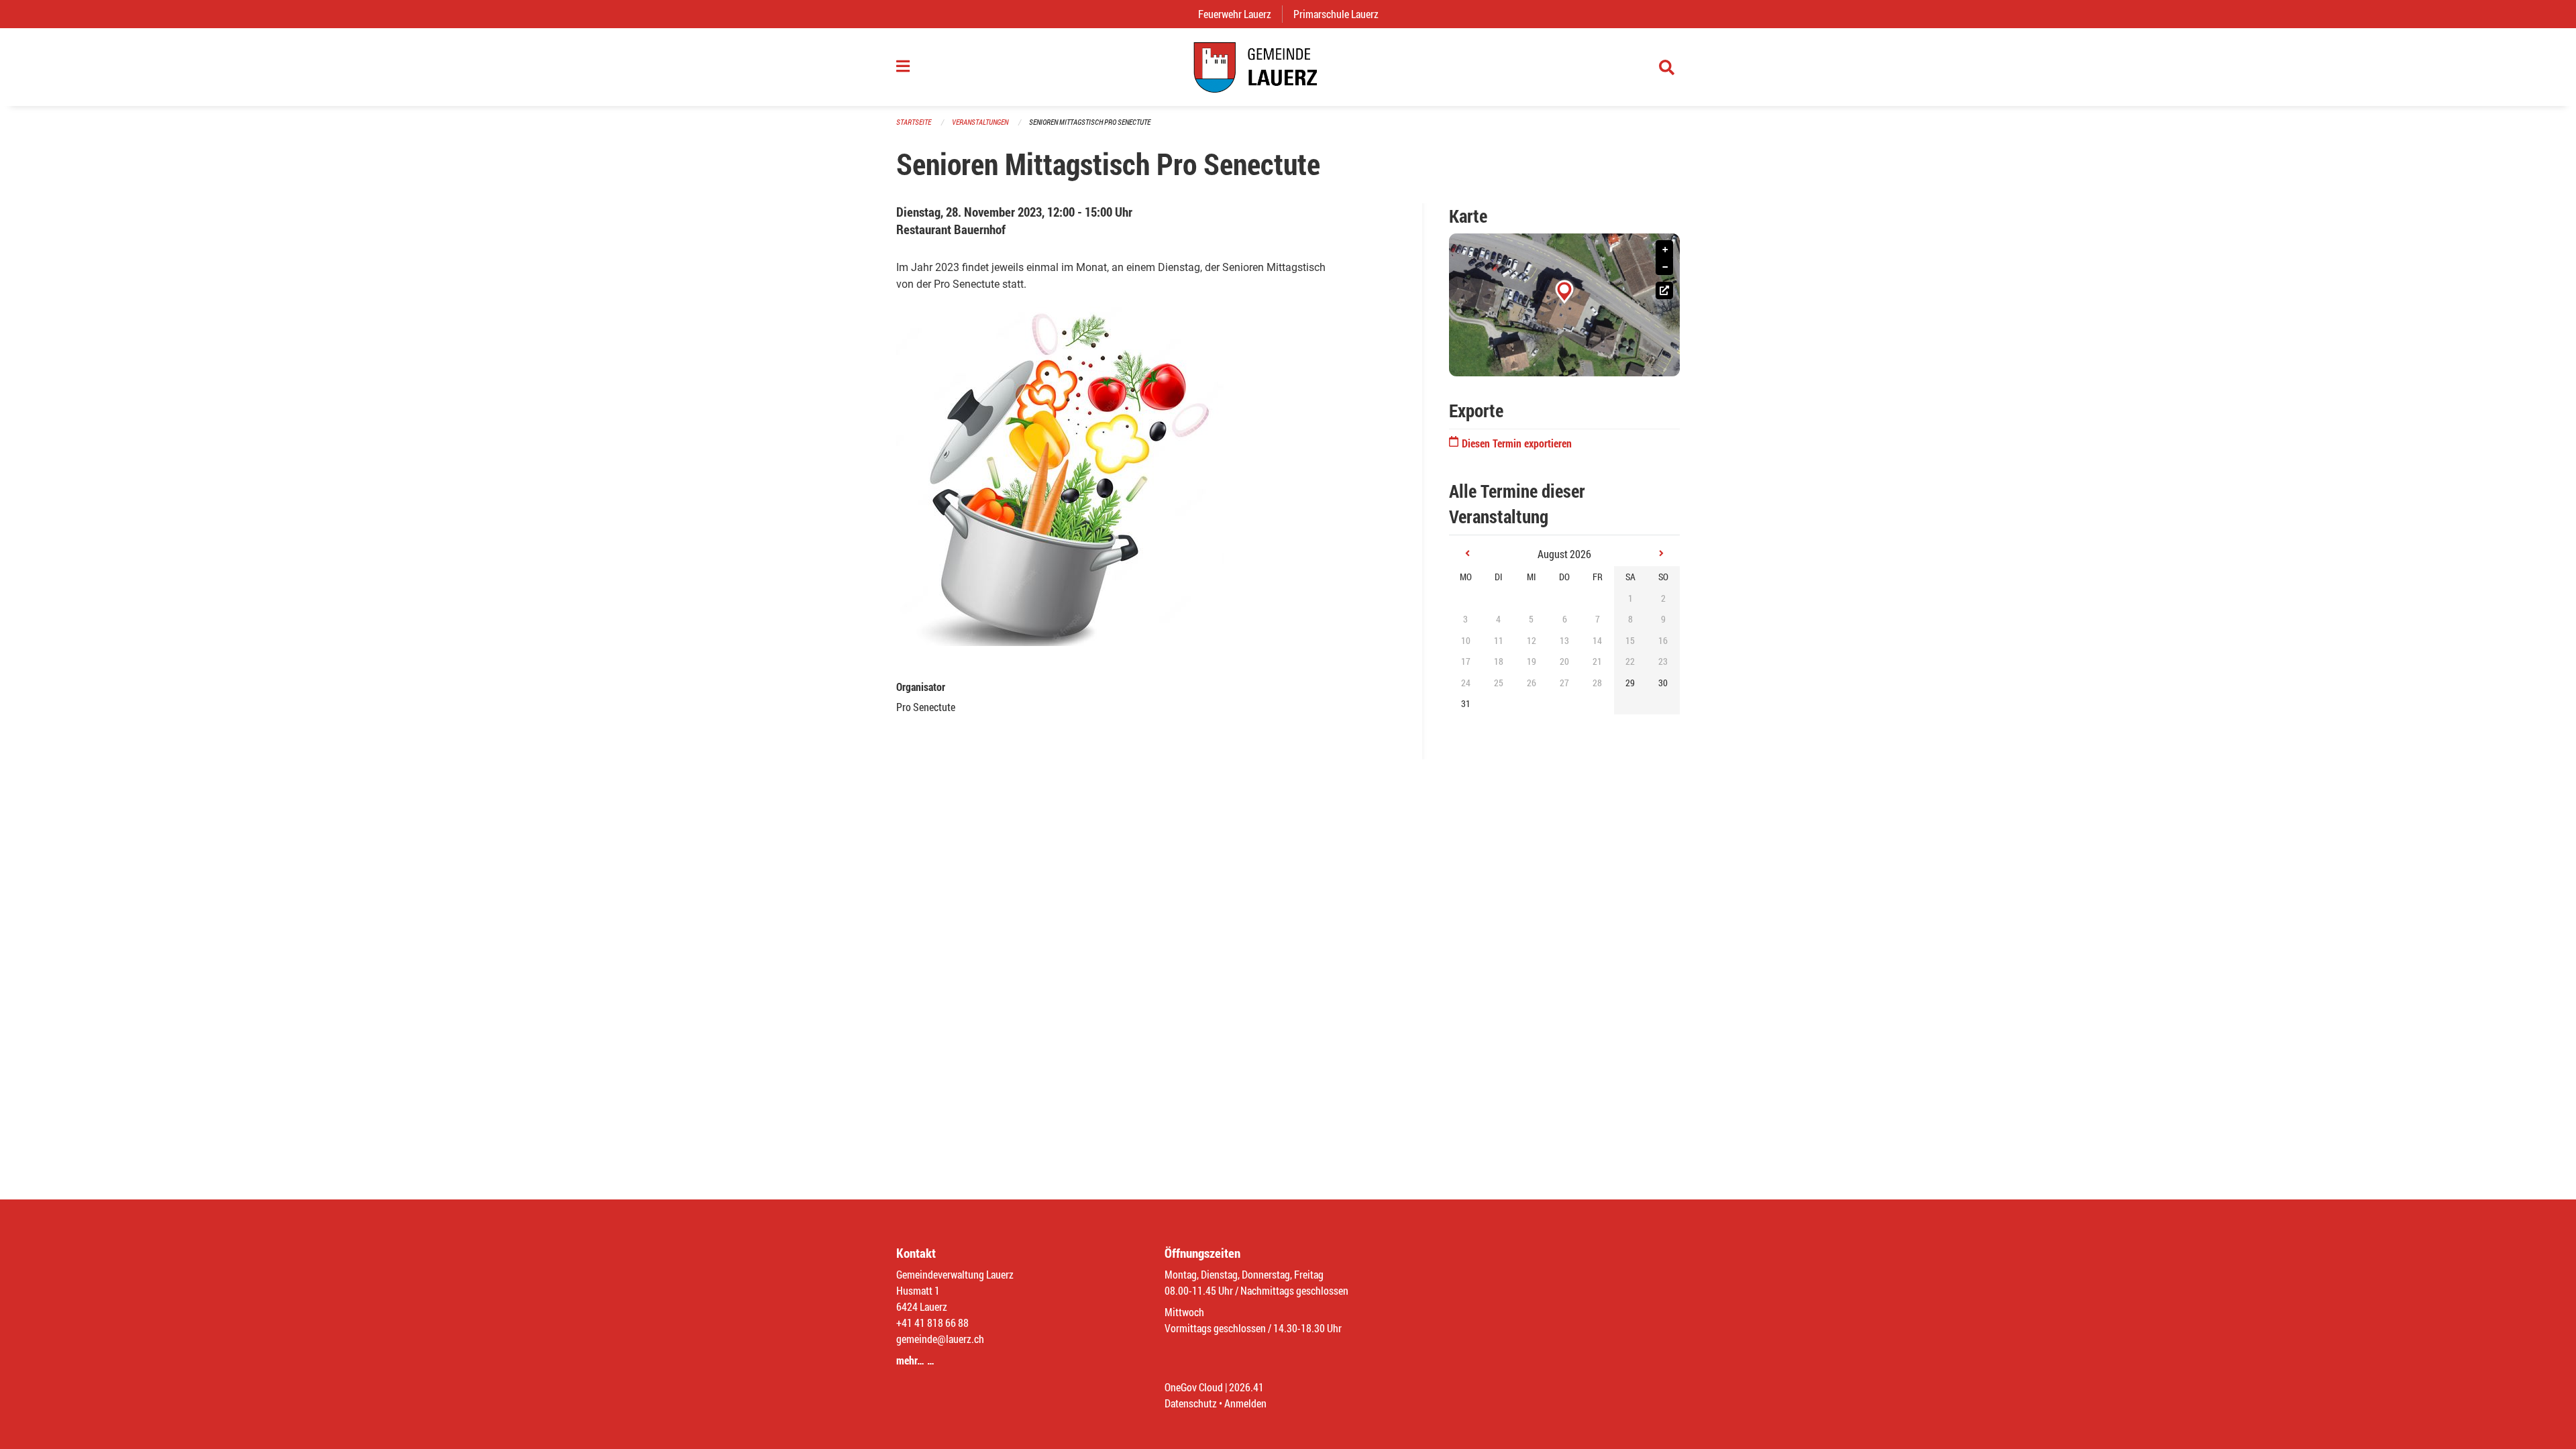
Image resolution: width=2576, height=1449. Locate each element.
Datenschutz (1191, 1403)
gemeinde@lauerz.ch (940, 1339)
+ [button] (1665, 250)
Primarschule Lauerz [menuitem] (1341, 14)
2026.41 (1246, 1387)
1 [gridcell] (1630, 598)
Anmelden (1245, 1403)
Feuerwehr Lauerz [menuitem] (1240, 14)
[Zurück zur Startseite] (1288, 67)
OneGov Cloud (1194, 1387)
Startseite (914, 122)
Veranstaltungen (980, 122)
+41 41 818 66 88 (932, 1323)
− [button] (1665, 267)
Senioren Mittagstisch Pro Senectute (1090, 122)
